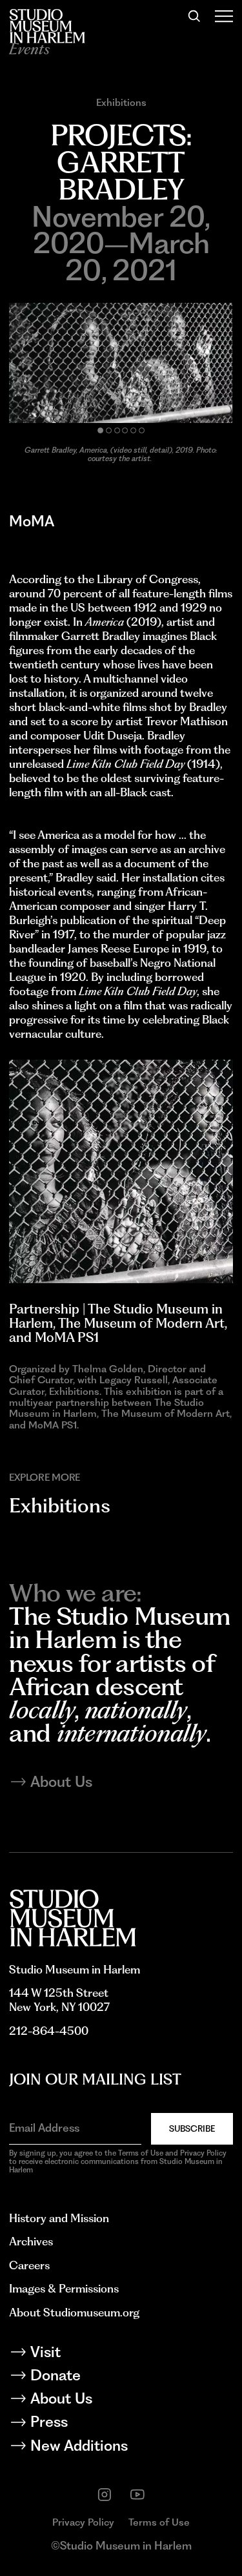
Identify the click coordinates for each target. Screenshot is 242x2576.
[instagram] (105, 2495)
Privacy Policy (83, 2522)
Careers (29, 2265)
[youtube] (137, 2495)
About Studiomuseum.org (74, 2312)
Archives (31, 2241)
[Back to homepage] (47, 26)
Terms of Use (159, 2522)
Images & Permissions (64, 2288)
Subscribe (192, 2128)
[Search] (194, 16)
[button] (100, 430)
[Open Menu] (224, 16)
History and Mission (59, 2218)
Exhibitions (121, 102)
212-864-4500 (49, 2031)
